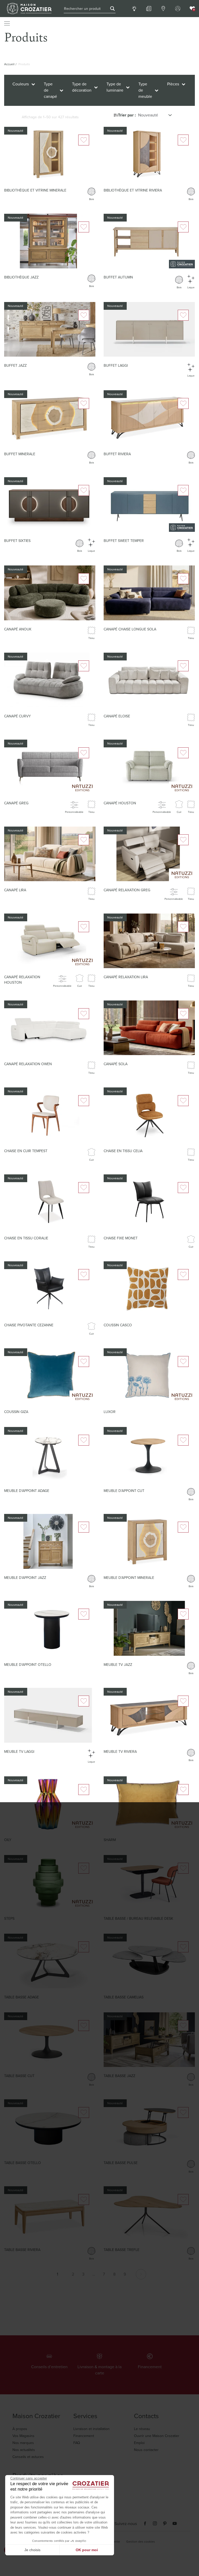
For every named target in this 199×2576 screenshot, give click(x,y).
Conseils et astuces (28, 2457)
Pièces (173, 84)
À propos (20, 2429)
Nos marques (23, 2443)
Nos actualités (24, 2450)
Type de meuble (145, 90)
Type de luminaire (115, 87)
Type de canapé (50, 90)
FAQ (77, 2443)
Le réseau (142, 2429)
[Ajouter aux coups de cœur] (84, 140)
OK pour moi (87, 2550)
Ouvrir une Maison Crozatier (157, 2436)
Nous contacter (146, 2450)
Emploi (139, 2443)
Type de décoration (82, 87)
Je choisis (32, 2550)
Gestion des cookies (141, 2542)
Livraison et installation (91, 2429)
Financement (84, 2436)
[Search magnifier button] (112, 9)
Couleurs (21, 84)
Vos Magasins (23, 2436)
